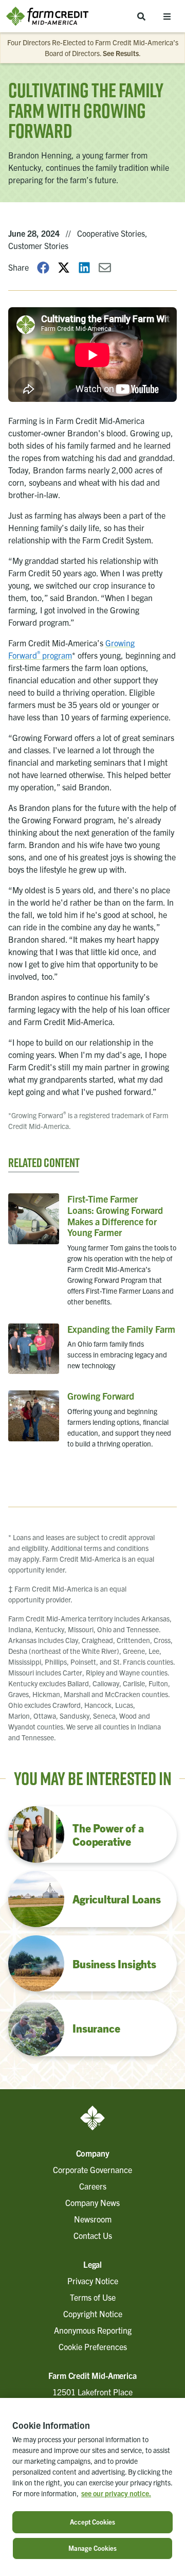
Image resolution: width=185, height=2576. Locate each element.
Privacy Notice (93, 2281)
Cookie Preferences (93, 2346)
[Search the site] (141, 16)
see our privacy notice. (116, 2493)
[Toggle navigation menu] (167, 16)
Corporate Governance (92, 2169)
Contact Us (93, 2235)
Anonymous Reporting (93, 2330)
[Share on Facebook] (43, 267)
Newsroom (93, 2219)
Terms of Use (93, 2297)
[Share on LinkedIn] (84, 267)
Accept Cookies (92, 2522)
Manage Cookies (92, 2548)
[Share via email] (105, 267)
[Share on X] (64, 267)
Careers (93, 2186)
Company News (92, 2202)
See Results (121, 53)
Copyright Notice (93, 2314)
